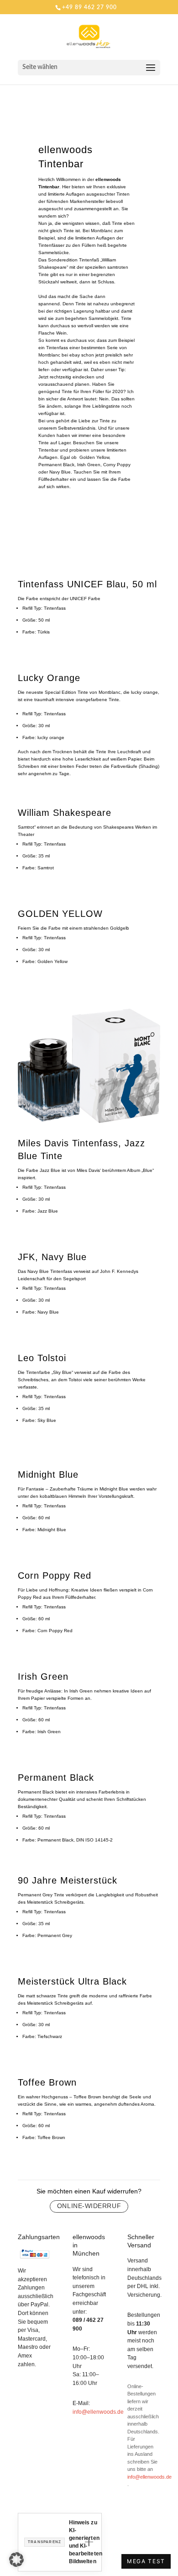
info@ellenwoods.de (98, 2412)
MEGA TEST (146, 2561)
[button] (16, 2560)
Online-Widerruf (89, 2206)
